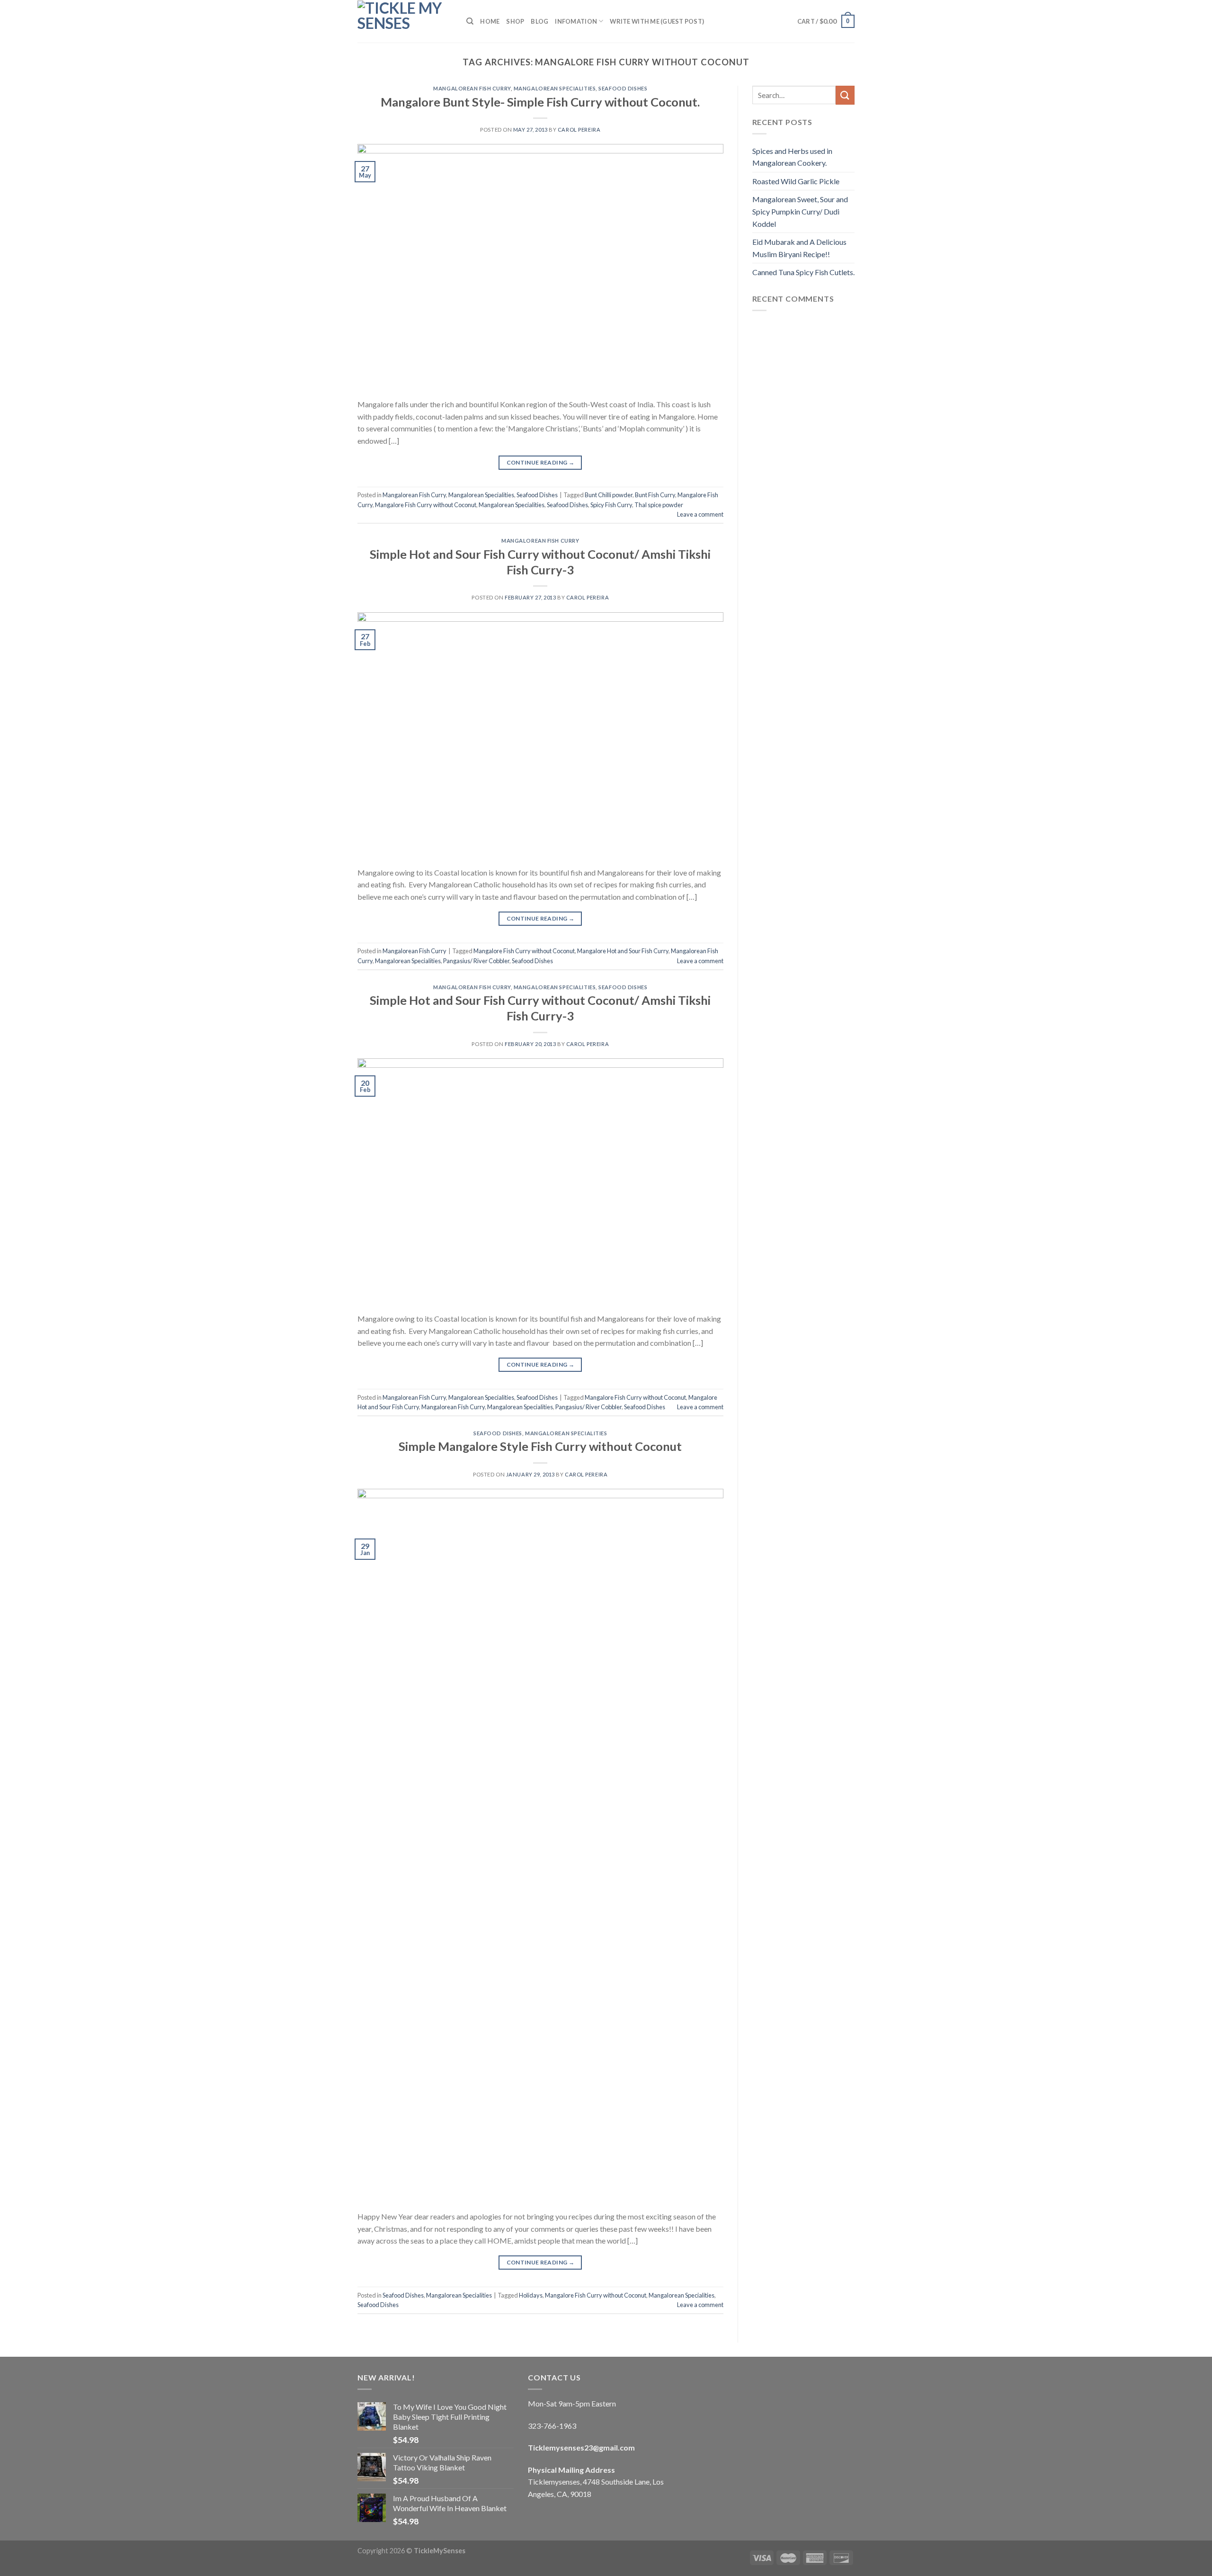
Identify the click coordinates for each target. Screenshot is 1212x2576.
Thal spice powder (659, 505)
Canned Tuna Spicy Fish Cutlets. (803, 272)
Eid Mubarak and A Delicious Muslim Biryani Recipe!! (799, 248)
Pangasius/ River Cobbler (476, 961)
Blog (539, 21)
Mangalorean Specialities (555, 88)
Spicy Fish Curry (611, 505)
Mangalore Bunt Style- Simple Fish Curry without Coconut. (540, 102)
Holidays (531, 2295)
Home (490, 21)
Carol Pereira (579, 130)
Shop (515, 21)
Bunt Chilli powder (609, 495)
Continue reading (541, 462)
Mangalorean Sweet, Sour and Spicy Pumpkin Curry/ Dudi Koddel (800, 211)
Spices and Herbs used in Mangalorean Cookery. (792, 157)
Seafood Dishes (623, 88)
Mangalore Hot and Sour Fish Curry (623, 951)
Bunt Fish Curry (655, 495)
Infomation (576, 21)
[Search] (470, 21)
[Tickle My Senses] (405, 21)
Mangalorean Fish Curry (472, 88)
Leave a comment (700, 514)
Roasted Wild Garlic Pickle (796, 181)
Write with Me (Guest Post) (657, 21)
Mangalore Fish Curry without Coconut (426, 505)
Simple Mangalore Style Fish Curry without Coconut (540, 1446)
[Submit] (845, 95)
